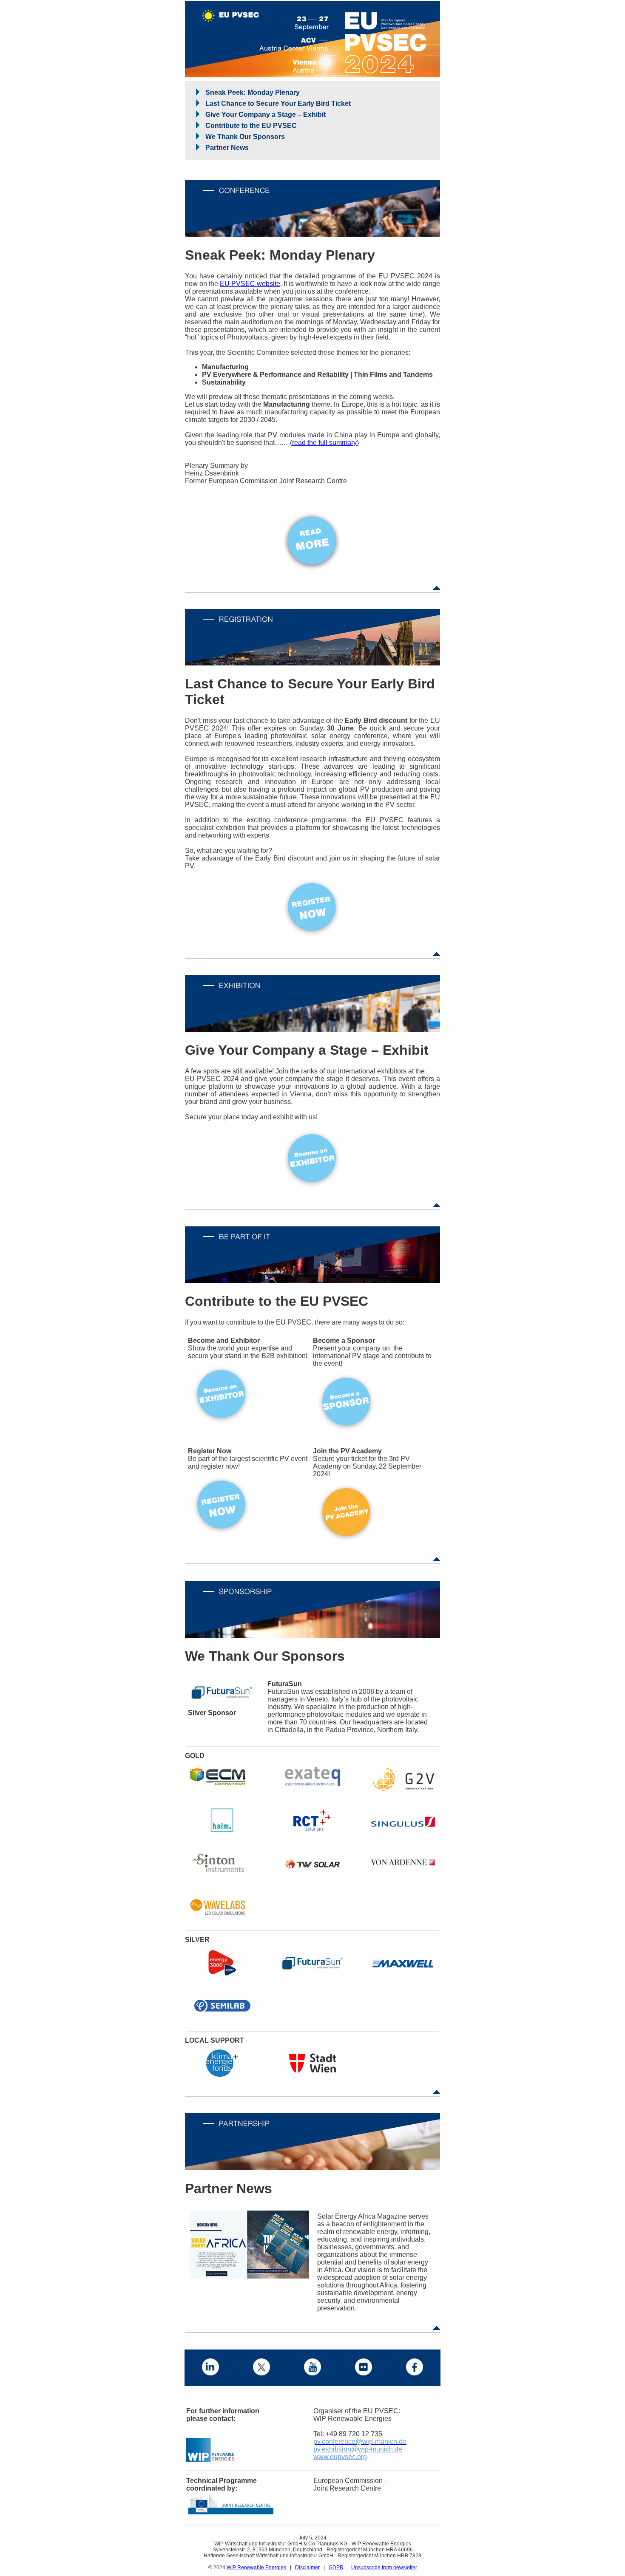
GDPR (336, 2568)
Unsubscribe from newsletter (384, 2568)
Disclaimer (307, 2568)
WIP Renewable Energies (256, 2568)
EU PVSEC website (250, 284)
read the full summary (324, 443)
